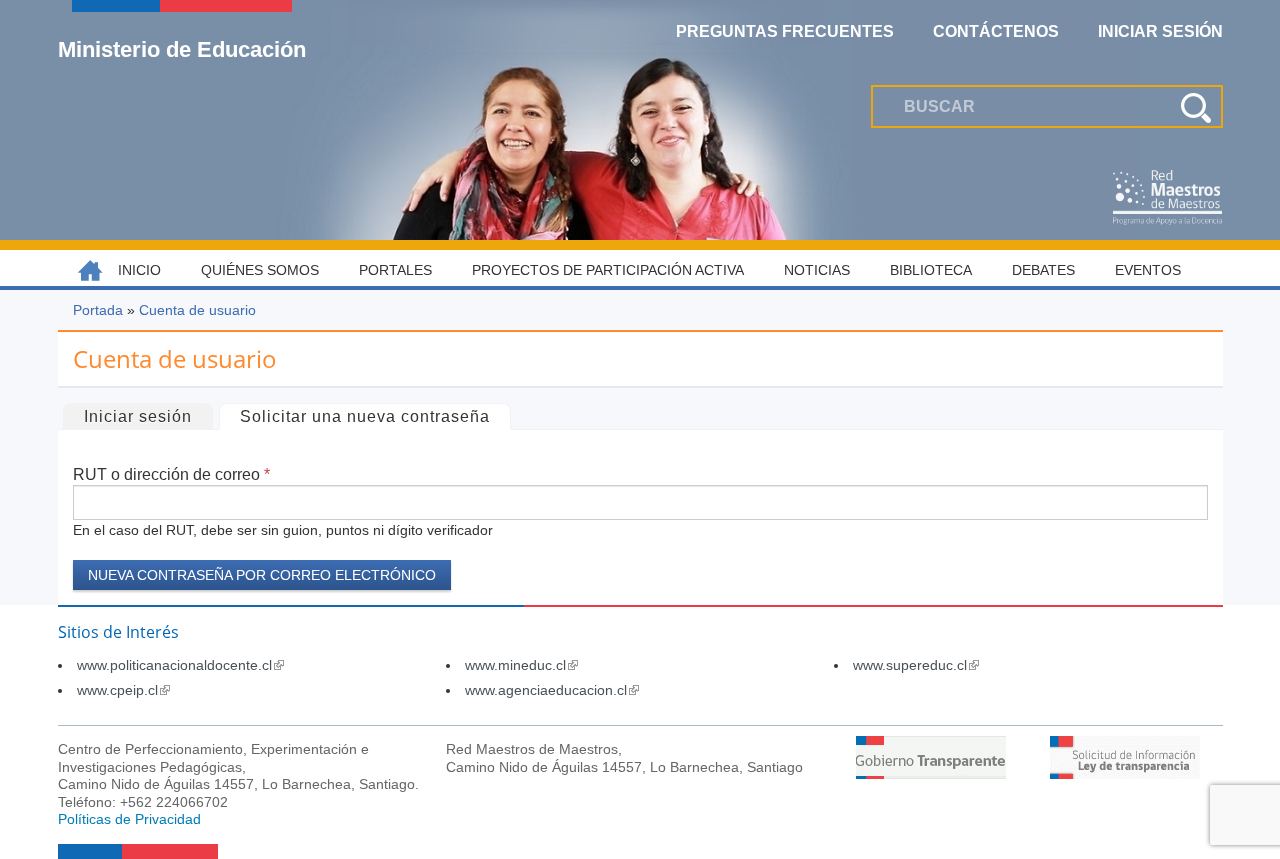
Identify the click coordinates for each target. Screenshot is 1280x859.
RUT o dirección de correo (171, 474)
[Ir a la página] (931, 773)
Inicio (139, 270)
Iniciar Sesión (1160, 31)
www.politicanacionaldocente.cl (180, 665)
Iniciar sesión (138, 416)
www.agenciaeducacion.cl (552, 690)
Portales (395, 270)
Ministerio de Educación (182, 49)
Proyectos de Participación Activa (608, 270)
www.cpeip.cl (123, 690)
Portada (98, 310)
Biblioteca (931, 270)
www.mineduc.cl (521, 665)
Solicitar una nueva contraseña (375, 416)
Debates (1043, 270)
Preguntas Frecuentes (785, 31)
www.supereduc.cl (916, 665)
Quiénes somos (260, 270)
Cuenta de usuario (197, 310)
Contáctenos (996, 31)
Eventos (1148, 270)
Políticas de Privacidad (129, 819)
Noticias (817, 270)
